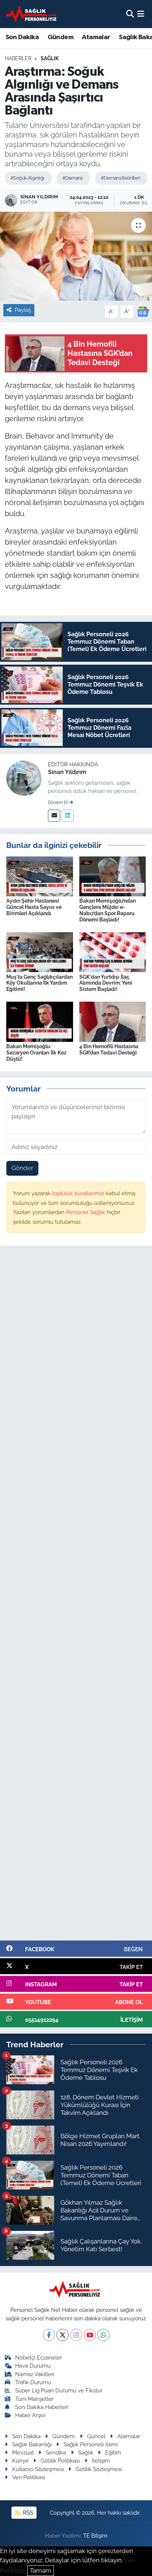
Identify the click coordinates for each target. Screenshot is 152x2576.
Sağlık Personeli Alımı (91, 2444)
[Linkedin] (68, 816)
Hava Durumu (33, 2366)
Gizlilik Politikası (60, 2461)
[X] (63, 2335)
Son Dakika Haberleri (42, 2407)
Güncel (96, 2436)
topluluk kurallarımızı (79, 1193)
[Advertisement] (76, 1596)
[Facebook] (49, 2335)
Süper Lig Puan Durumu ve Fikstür (59, 2390)
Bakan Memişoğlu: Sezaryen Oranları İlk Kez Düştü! (36, 1053)
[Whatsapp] (103, 2335)
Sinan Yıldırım (67, 772)
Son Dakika (22, 37)
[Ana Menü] (141, 14)
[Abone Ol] (143, 311)
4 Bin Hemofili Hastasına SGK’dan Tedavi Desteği (109, 1050)
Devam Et (58, 803)
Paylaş (23, 310)
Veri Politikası (29, 2477)
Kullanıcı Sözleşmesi (38, 2469)
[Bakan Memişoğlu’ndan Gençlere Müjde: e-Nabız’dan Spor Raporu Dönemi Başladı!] (113, 876)
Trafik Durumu (33, 2382)
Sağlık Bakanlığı (32, 2444)
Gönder (22, 1168)
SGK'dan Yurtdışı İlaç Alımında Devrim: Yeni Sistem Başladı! (106, 983)
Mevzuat (23, 2452)
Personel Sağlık (86, 1212)
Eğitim (113, 2452)
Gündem (61, 37)
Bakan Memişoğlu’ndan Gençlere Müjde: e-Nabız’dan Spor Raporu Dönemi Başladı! (108, 910)
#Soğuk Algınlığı (27, 178)
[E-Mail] (54, 816)
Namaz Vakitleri (35, 2374)
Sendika (56, 2452)
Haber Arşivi (30, 2415)
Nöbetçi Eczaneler (39, 2357)
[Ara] (130, 14)
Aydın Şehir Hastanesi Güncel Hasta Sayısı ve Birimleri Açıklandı (34, 907)
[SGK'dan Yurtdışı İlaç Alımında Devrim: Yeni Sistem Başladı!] (113, 952)
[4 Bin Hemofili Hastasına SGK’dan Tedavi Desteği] (113, 1021)
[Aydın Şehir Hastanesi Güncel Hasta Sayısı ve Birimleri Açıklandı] (40, 876)
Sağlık (50, 58)
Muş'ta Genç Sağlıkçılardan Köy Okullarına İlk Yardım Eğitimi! (39, 983)
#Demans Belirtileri (120, 178)
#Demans (72, 178)
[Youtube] (90, 2335)
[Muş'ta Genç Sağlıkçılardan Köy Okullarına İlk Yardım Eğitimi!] (40, 952)
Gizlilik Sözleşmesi (99, 2469)
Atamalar (96, 37)
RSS (27, 2513)
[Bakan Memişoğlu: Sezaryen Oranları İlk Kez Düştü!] (40, 1021)
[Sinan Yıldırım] (24, 777)
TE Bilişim (95, 2536)
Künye (20, 2461)
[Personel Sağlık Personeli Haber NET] (32, 14)
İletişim (101, 2461)
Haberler (18, 58)
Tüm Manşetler (34, 2399)
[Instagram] (76, 2335)
